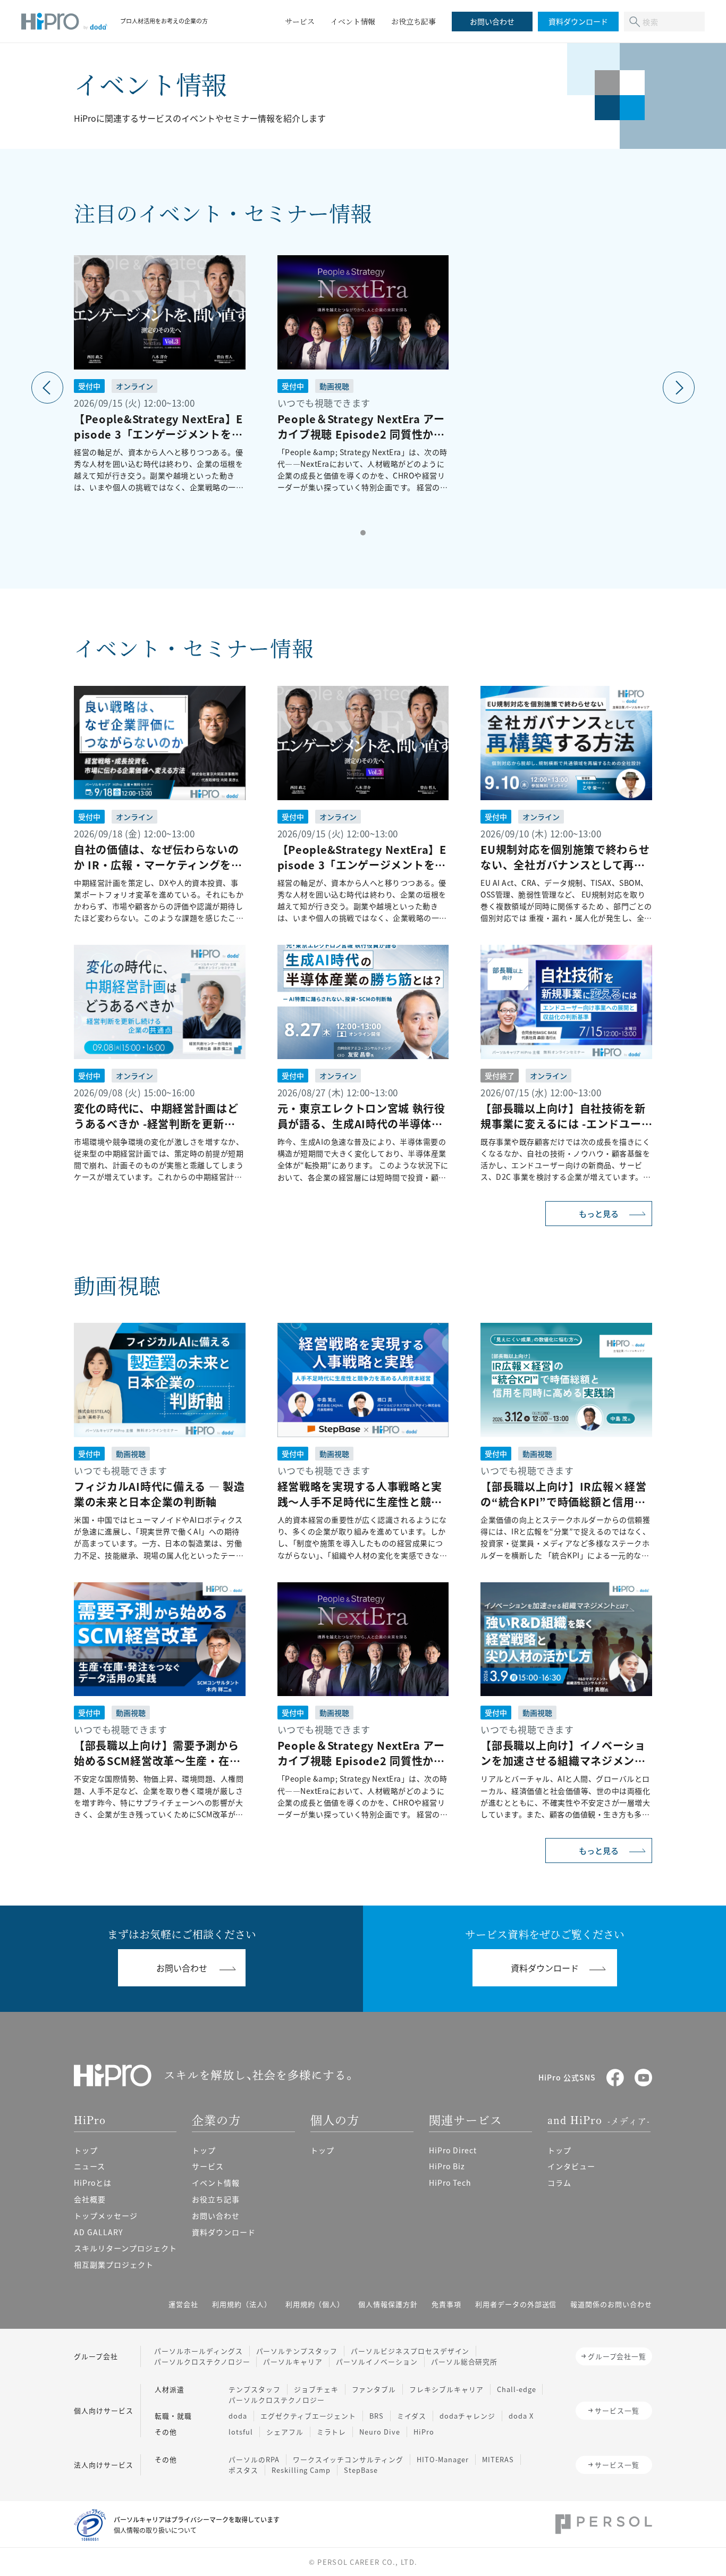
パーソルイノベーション (377, 2361)
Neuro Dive (380, 2432)
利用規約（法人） (242, 2304)
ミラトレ (332, 2432)
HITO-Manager (443, 2459)
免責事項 (446, 2304)
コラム (559, 2183)
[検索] (635, 22)
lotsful (241, 2432)
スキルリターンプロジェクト (125, 2248)
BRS (377, 2416)
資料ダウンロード (224, 2232)
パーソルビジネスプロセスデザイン (410, 2351)
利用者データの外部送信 (516, 2304)
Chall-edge (517, 2389)
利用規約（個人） (315, 2304)
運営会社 (183, 2304)
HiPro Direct (453, 2150)
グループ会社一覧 (617, 2356)
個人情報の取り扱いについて (155, 2530)
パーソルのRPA (254, 2459)
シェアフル (285, 2432)
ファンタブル (374, 2389)
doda (238, 2416)
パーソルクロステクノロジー (202, 2361)
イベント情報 (216, 2183)
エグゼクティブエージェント (308, 2416)
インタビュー (571, 2166)
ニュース (90, 2166)
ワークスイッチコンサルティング (348, 2459)
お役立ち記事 (216, 2199)
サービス (208, 2166)
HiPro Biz (447, 2166)
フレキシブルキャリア (446, 2389)
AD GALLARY (98, 2232)
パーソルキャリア (293, 2361)
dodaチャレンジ (467, 2416)
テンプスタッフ (255, 2389)
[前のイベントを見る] (47, 388)
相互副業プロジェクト (114, 2264)
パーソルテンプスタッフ (297, 2351)
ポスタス (243, 2470)
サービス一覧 (617, 2410)
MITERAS (498, 2459)
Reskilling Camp (301, 2470)
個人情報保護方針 (388, 2304)
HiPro (424, 2432)
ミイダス (412, 2416)
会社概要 (90, 2199)
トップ (86, 2150)
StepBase (361, 2470)
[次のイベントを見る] (679, 388)
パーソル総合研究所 (465, 2361)
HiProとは (93, 2183)
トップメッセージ (106, 2216)
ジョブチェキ (316, 2389)
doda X (521, 2416)
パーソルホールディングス (199, 2351)
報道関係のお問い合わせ (611, 2304)
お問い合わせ (216, 2216)
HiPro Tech (450, 2183)
